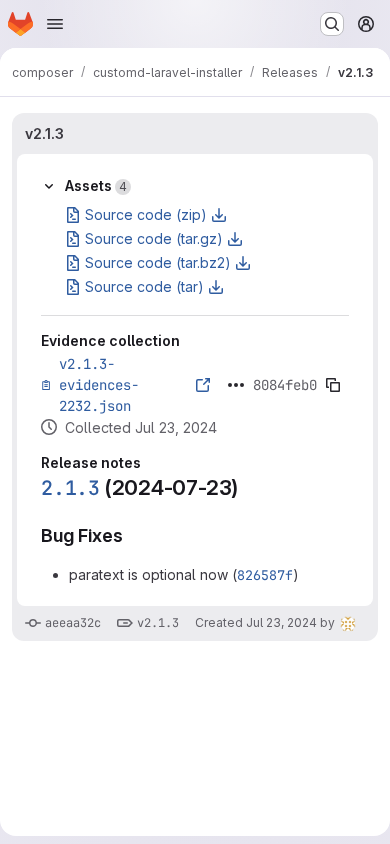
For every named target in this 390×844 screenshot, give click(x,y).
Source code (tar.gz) (154, 238)
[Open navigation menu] (55, 24)
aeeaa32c (73, 623)
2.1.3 (70, 488)
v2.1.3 (44, 133)
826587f (265, 575)
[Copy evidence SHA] (333, 385)
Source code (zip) (146, 214)
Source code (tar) (144, 286)
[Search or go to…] (332, 24)
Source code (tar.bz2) (158, 262)
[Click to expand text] (236, 385)
